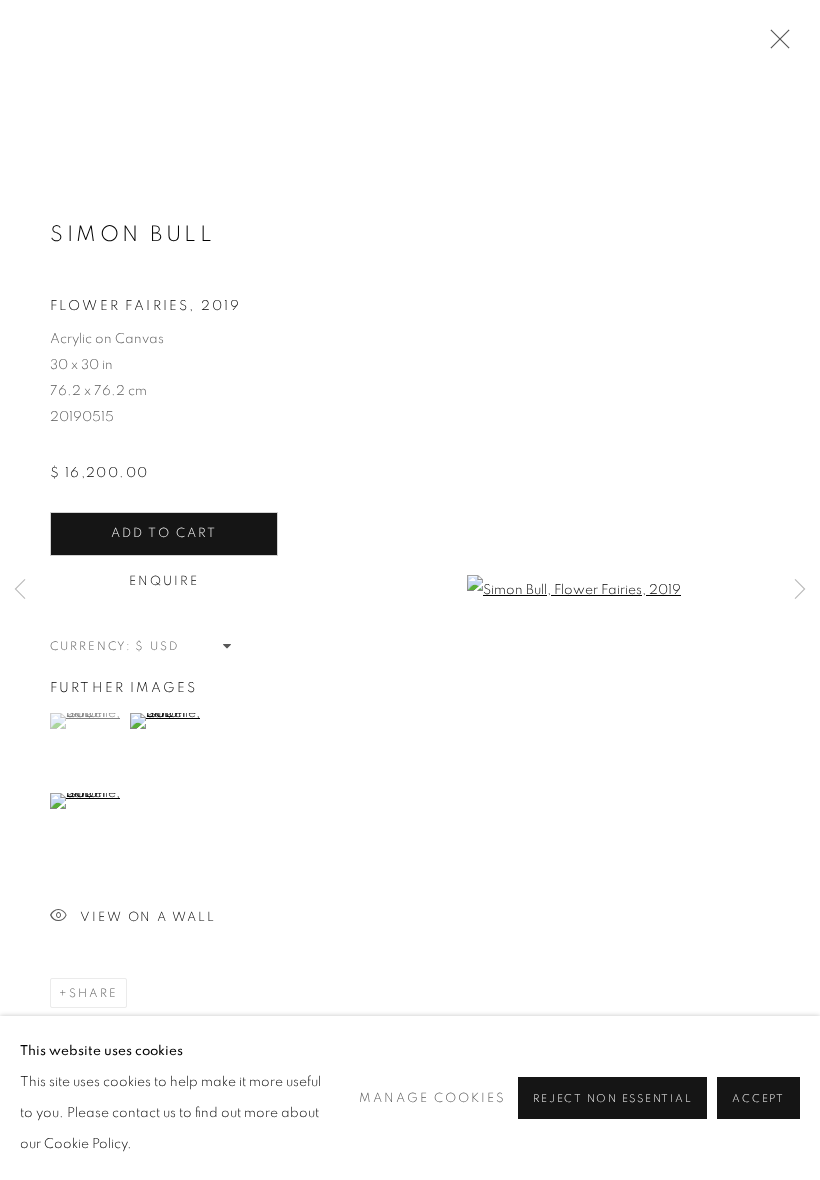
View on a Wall (148, 917)
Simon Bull (132, 234)
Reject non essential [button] (612, 1098)
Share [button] (93, 993)
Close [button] (775, 45)
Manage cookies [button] (432, 1098)
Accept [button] (758, 1098)
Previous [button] (20, 590)
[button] (87, 721)
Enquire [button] (164, 581)
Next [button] (800, 590)
